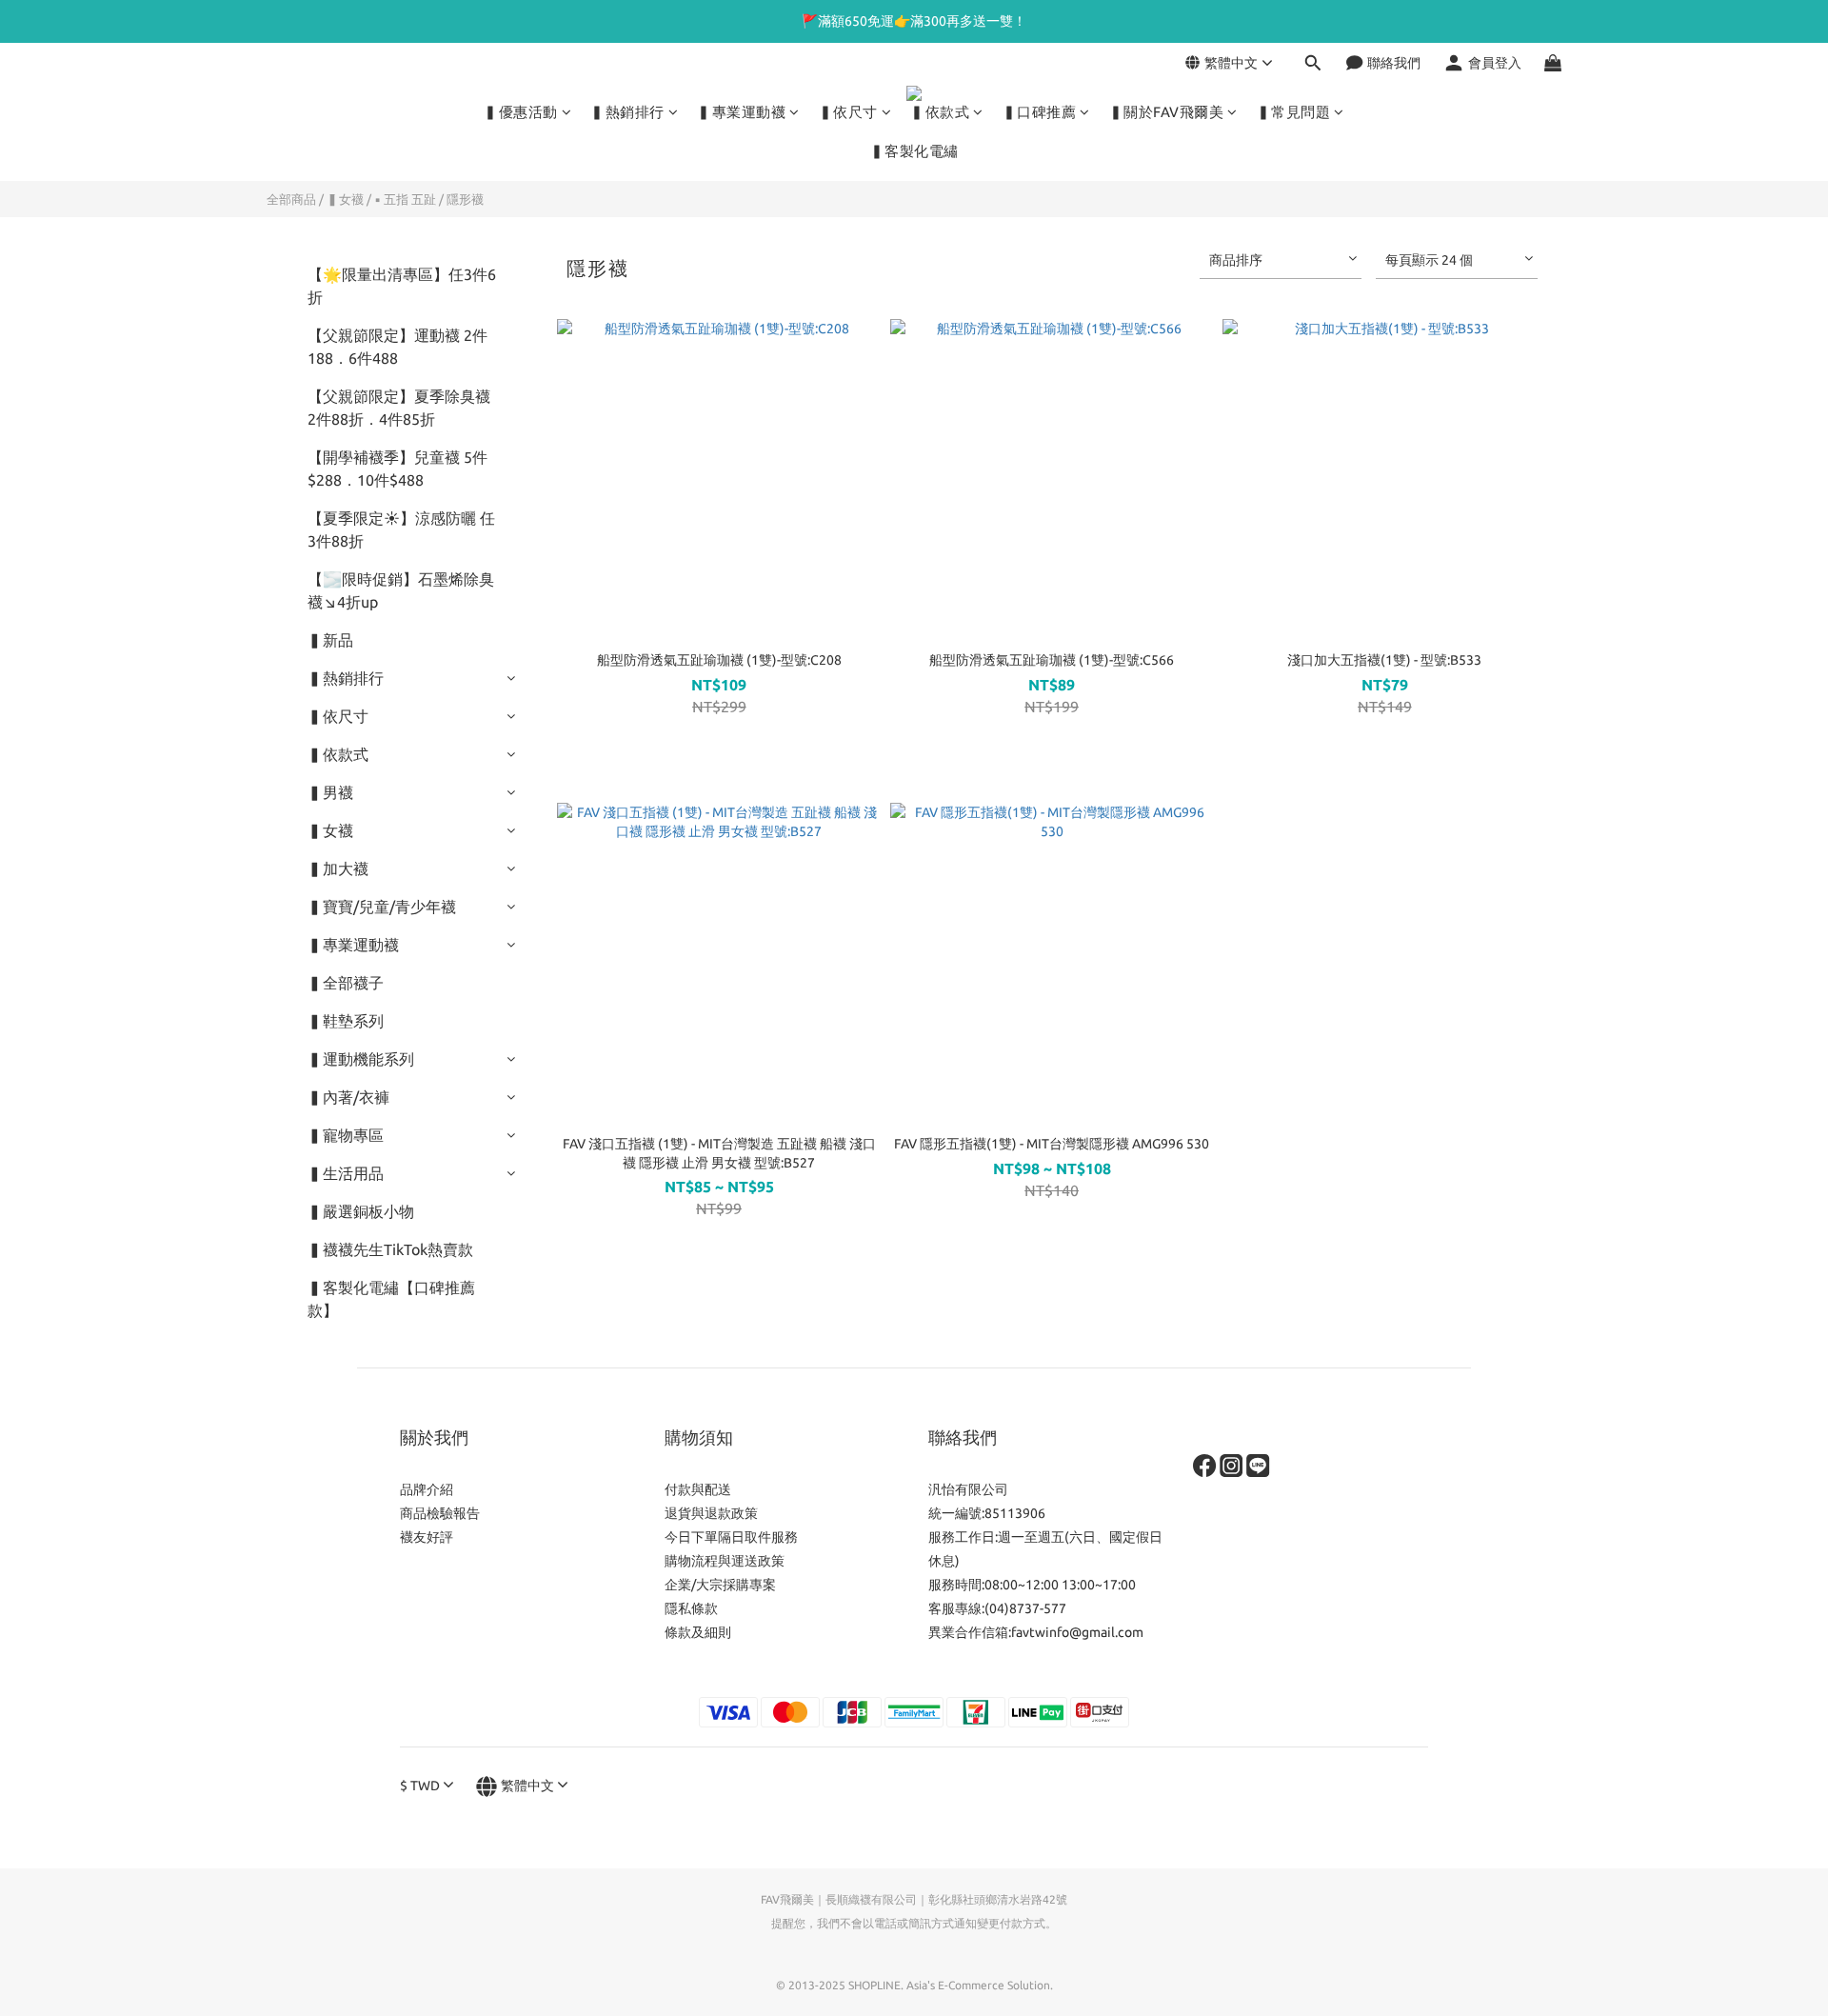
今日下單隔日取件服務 (731, 1537)
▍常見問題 (1294, 112)
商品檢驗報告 (440, 1513)
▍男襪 (330, 792)
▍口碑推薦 (1040, 112)
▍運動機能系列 (361, 1059)
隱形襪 (465, 199)
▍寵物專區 (346, 1135)
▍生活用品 (346, 1173)
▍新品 (330, 640)
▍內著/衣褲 (348, 1097)
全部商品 (291, 199)
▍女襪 (345, 199)
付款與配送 (698, 1489)
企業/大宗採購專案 (720, 1585)
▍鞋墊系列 (346, 1021)
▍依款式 (940, 112)
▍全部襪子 (346, 983)
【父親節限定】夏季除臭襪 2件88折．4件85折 (399, 408)
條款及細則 (698, 1632)
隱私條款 (691, 1608)
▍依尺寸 (848, 112)
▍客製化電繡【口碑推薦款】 (391, 1299)
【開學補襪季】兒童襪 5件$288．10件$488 (397, 469)
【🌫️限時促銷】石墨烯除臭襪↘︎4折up (401, 590)
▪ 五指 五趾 (405, 199)
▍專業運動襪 (741, 112)
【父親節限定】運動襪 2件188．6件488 (397, 347)
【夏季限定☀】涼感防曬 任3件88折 (401, 529)
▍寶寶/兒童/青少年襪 (382, 907)
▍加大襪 (338, 868)
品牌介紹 (427, 1489)
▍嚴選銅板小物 (361, 1211)
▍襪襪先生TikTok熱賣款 (390, 1249)
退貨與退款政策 (711, 1513)
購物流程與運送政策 (725, 1561)
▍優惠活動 (521, 112)
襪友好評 (427, 1537)
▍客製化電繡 (914, 151)
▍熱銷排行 (627, 112)
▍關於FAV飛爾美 (1167, 112)
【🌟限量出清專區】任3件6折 (402, 286)
